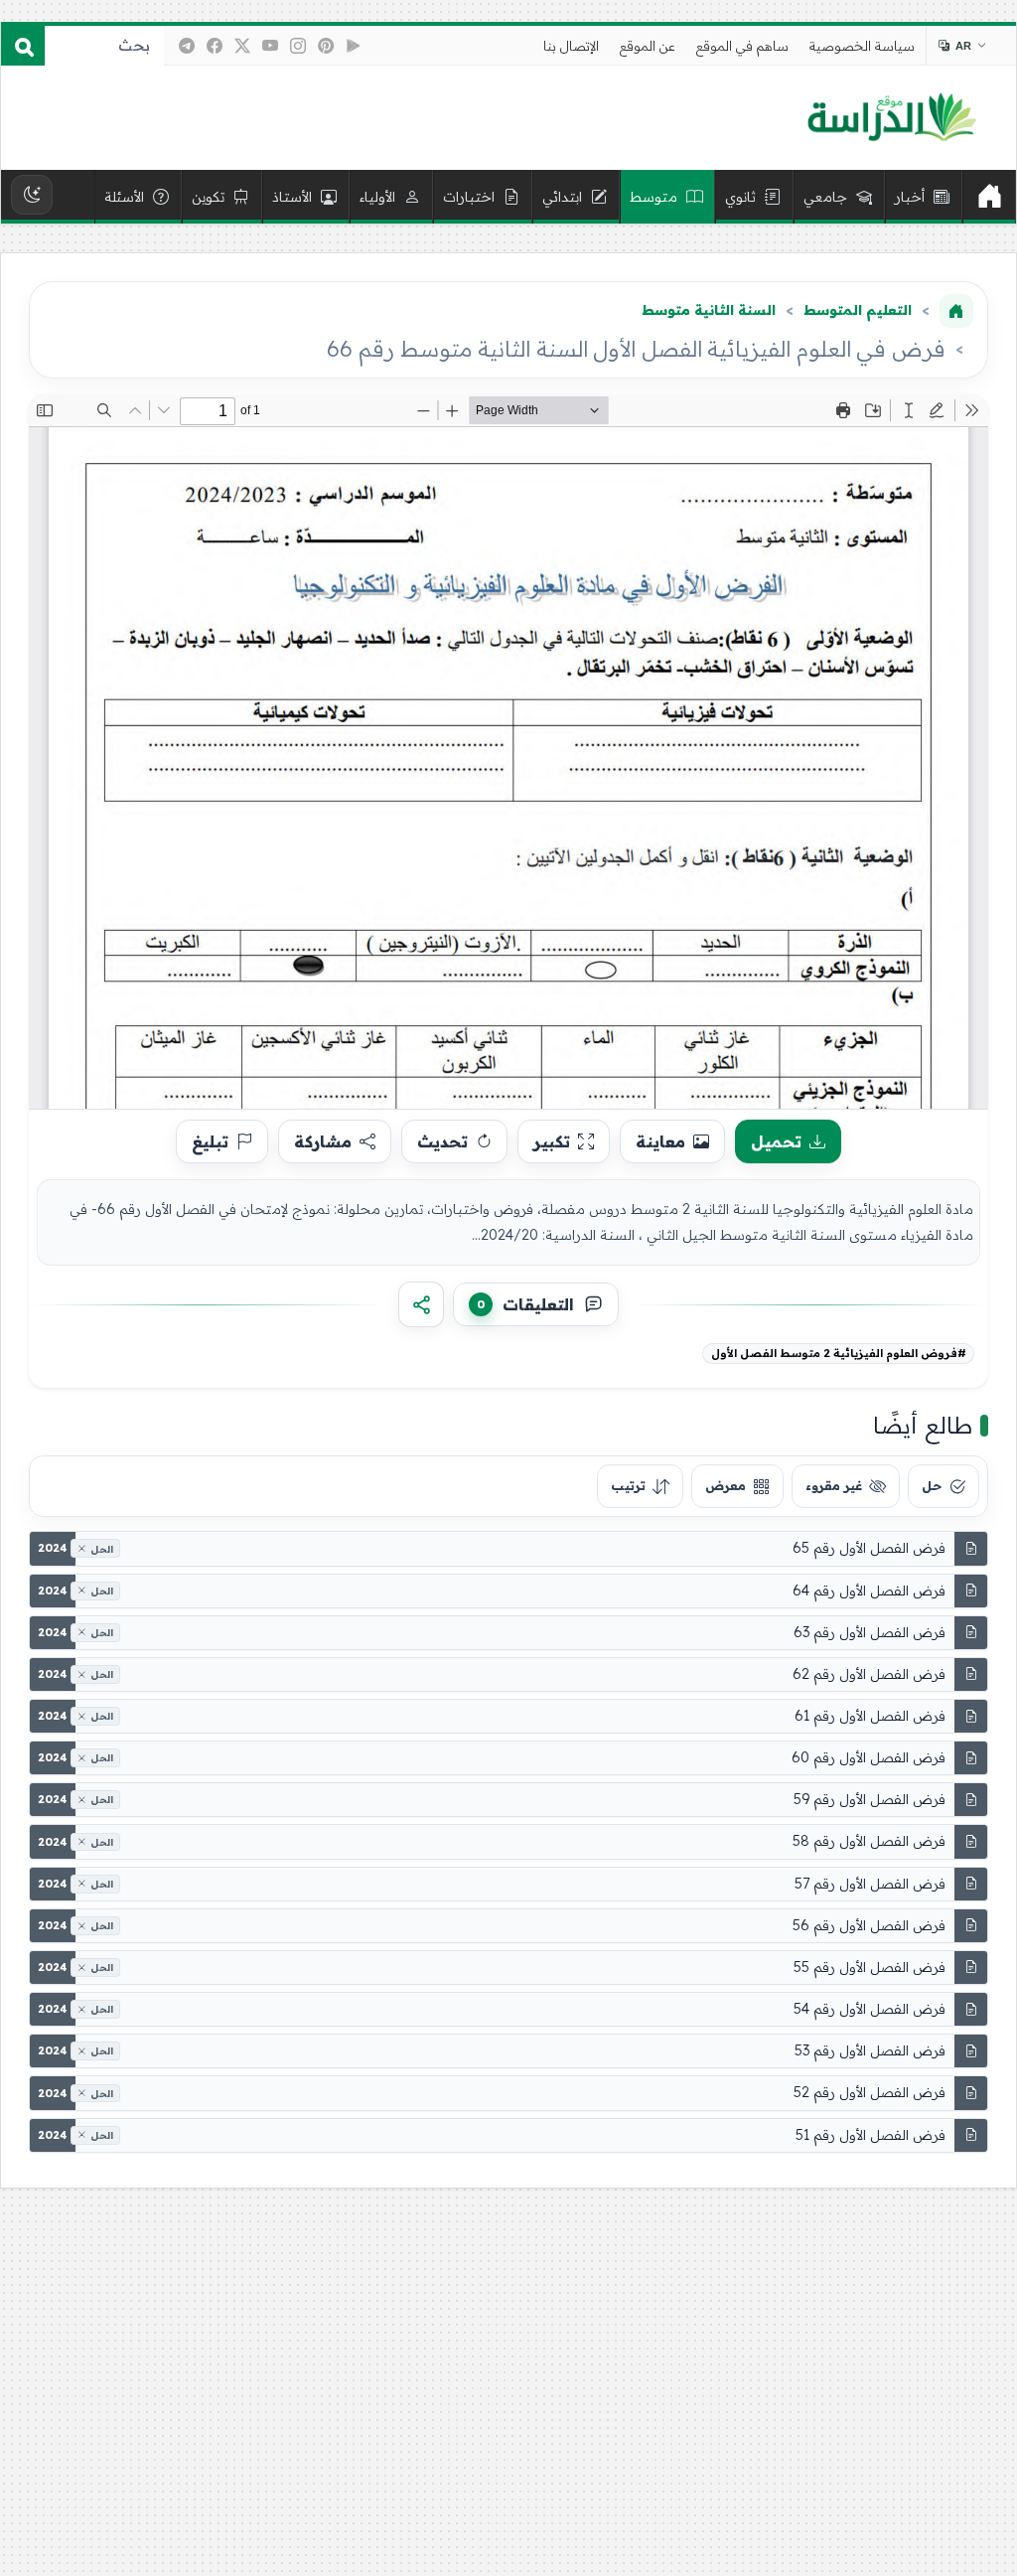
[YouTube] (270, 46)
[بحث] (23, 46)
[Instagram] (298, 46)
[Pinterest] (326, 46)
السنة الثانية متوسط (709, 310)
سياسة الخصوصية (862, 46)
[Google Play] (354, 46)
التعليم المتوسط (858, 310)
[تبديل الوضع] (32, 195)
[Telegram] (187, 46)
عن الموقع (648, 46)
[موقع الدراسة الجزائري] (891, 118)
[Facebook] (215, 46)
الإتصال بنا (571, 46)
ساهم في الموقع (742, 46)
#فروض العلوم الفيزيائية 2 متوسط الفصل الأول (839, 1353)
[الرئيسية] (989, 197)
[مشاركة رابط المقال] (421, 1304)
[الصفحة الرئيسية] (956, 311)
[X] (242, 46)
